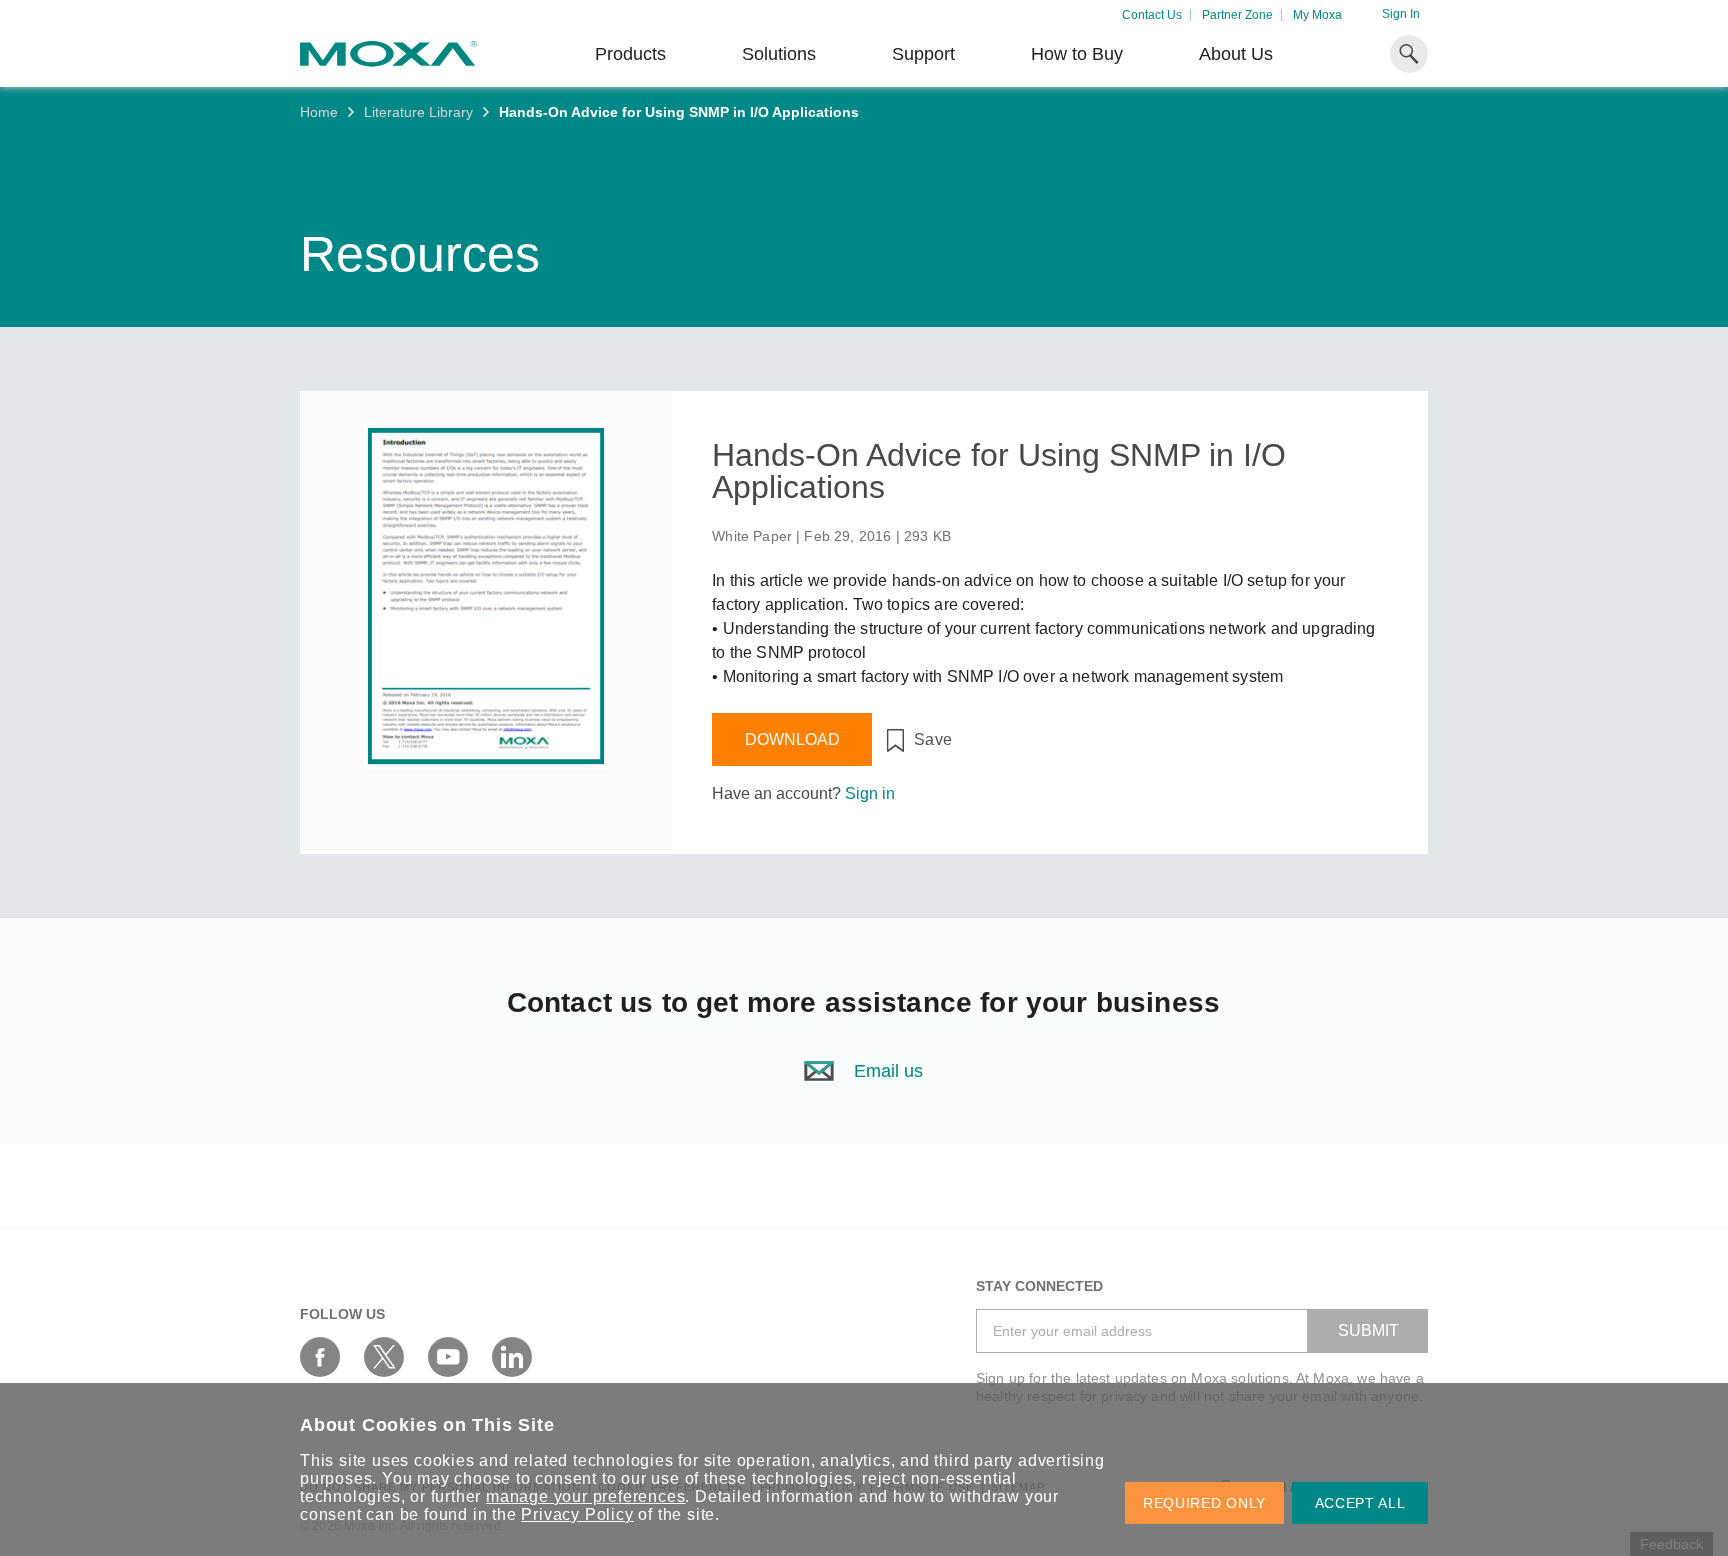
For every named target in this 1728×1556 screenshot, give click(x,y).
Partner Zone (1237, 15)
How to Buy (1077, 54)
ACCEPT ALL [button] (1360, 1503)
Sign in (870, 793)
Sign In (1401, 14)
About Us (1236, 54)
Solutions (779, 54)
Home (319, 112)
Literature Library (418, 112)
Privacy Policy (577, 1514)
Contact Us (1152, 15)
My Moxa (1317, 15)
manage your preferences (585, 1496)
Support (923, 54)
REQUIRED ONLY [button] (1204, 1503)
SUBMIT (1368, 1330)
